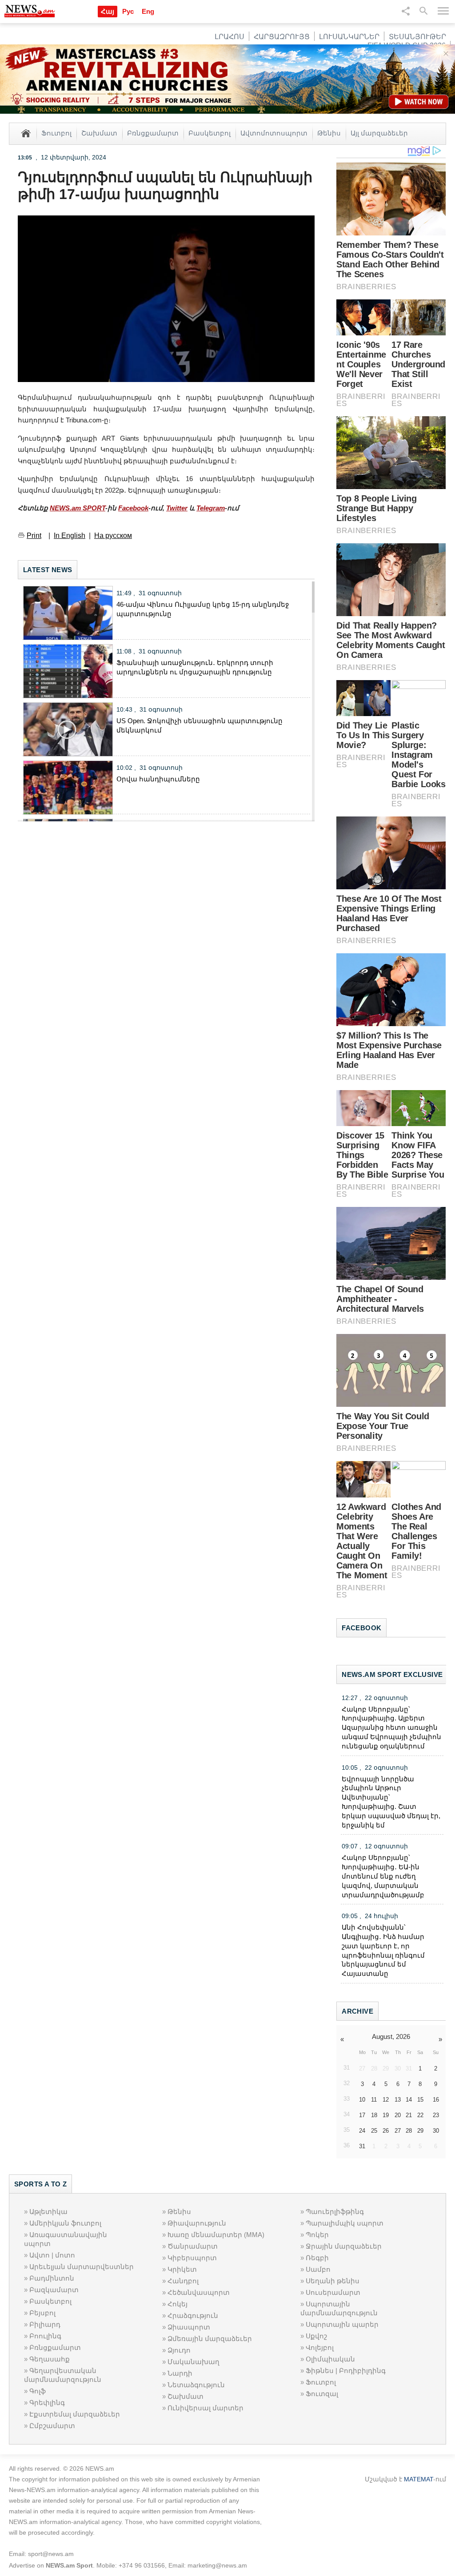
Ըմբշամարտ (52, 2426)
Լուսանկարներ (349, 37)
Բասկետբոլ (210, 133)
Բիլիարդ (45, 2324)
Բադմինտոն (52, 2278)
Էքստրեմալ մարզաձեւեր (75, 2414)
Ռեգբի (317, 2258)
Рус (128, 11)
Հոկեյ (178, 2304)
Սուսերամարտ (333, 2292)
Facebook (133, 508)
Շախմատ (99, 133)
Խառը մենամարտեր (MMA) (216, 2235)
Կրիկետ (182, 2269)
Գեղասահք (50, 2359)
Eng (148, 11)
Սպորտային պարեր (342, 2324)
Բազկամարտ (54, 2290)
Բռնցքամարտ (153, 133)
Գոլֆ (38, 2391)
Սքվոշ (316, 2336)
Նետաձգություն (196, 2385)
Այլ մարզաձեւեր (379, 133)
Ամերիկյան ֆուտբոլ (65, 2223)
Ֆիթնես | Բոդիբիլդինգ (346, 2371)
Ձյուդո (179, 2350)
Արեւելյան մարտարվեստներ (82, 2267)
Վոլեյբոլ (320, 2347)
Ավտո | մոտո (52, 2255)
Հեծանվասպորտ (199, 2292)
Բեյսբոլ (42, 2313)
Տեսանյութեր (417, 37)
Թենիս (329, 133)
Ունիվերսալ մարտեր (206, 2408)
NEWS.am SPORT (78, 508)
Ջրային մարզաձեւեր (344, 2246)
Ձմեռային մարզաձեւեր (210, 2339)
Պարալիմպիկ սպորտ (345, 2223)
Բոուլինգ (45, 2336)
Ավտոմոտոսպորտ (274, 133)
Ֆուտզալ (322, 2394)
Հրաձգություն (193, 2315)
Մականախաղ (194, 2362)
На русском (113, 536)
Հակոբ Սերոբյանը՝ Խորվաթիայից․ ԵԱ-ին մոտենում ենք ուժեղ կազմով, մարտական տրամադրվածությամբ (383, 1876)
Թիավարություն (197, 2223)
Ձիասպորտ (189, 2327)
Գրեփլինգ (47, 2403)
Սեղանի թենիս (333, 2281)
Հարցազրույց (282, 37)
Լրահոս (229, 37)
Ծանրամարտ (193, 2246)
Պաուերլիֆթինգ (335, 2212)
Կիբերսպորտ (192, 2258)
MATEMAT (419, 2479)
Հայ (108, 11)
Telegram (211, 508)
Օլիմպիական (330, 2359)
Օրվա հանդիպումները (158, 779)
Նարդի (180, 2373)
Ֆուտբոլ (56, 133)
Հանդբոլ (183, 2281)
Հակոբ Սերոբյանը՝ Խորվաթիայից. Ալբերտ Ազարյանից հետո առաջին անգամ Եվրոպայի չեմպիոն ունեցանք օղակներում (391, 1728)
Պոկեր (317, 2235)
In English (70, 536)
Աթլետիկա (48, 2212)
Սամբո (318, 2269)
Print (34, 536)
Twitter (177, 508)
